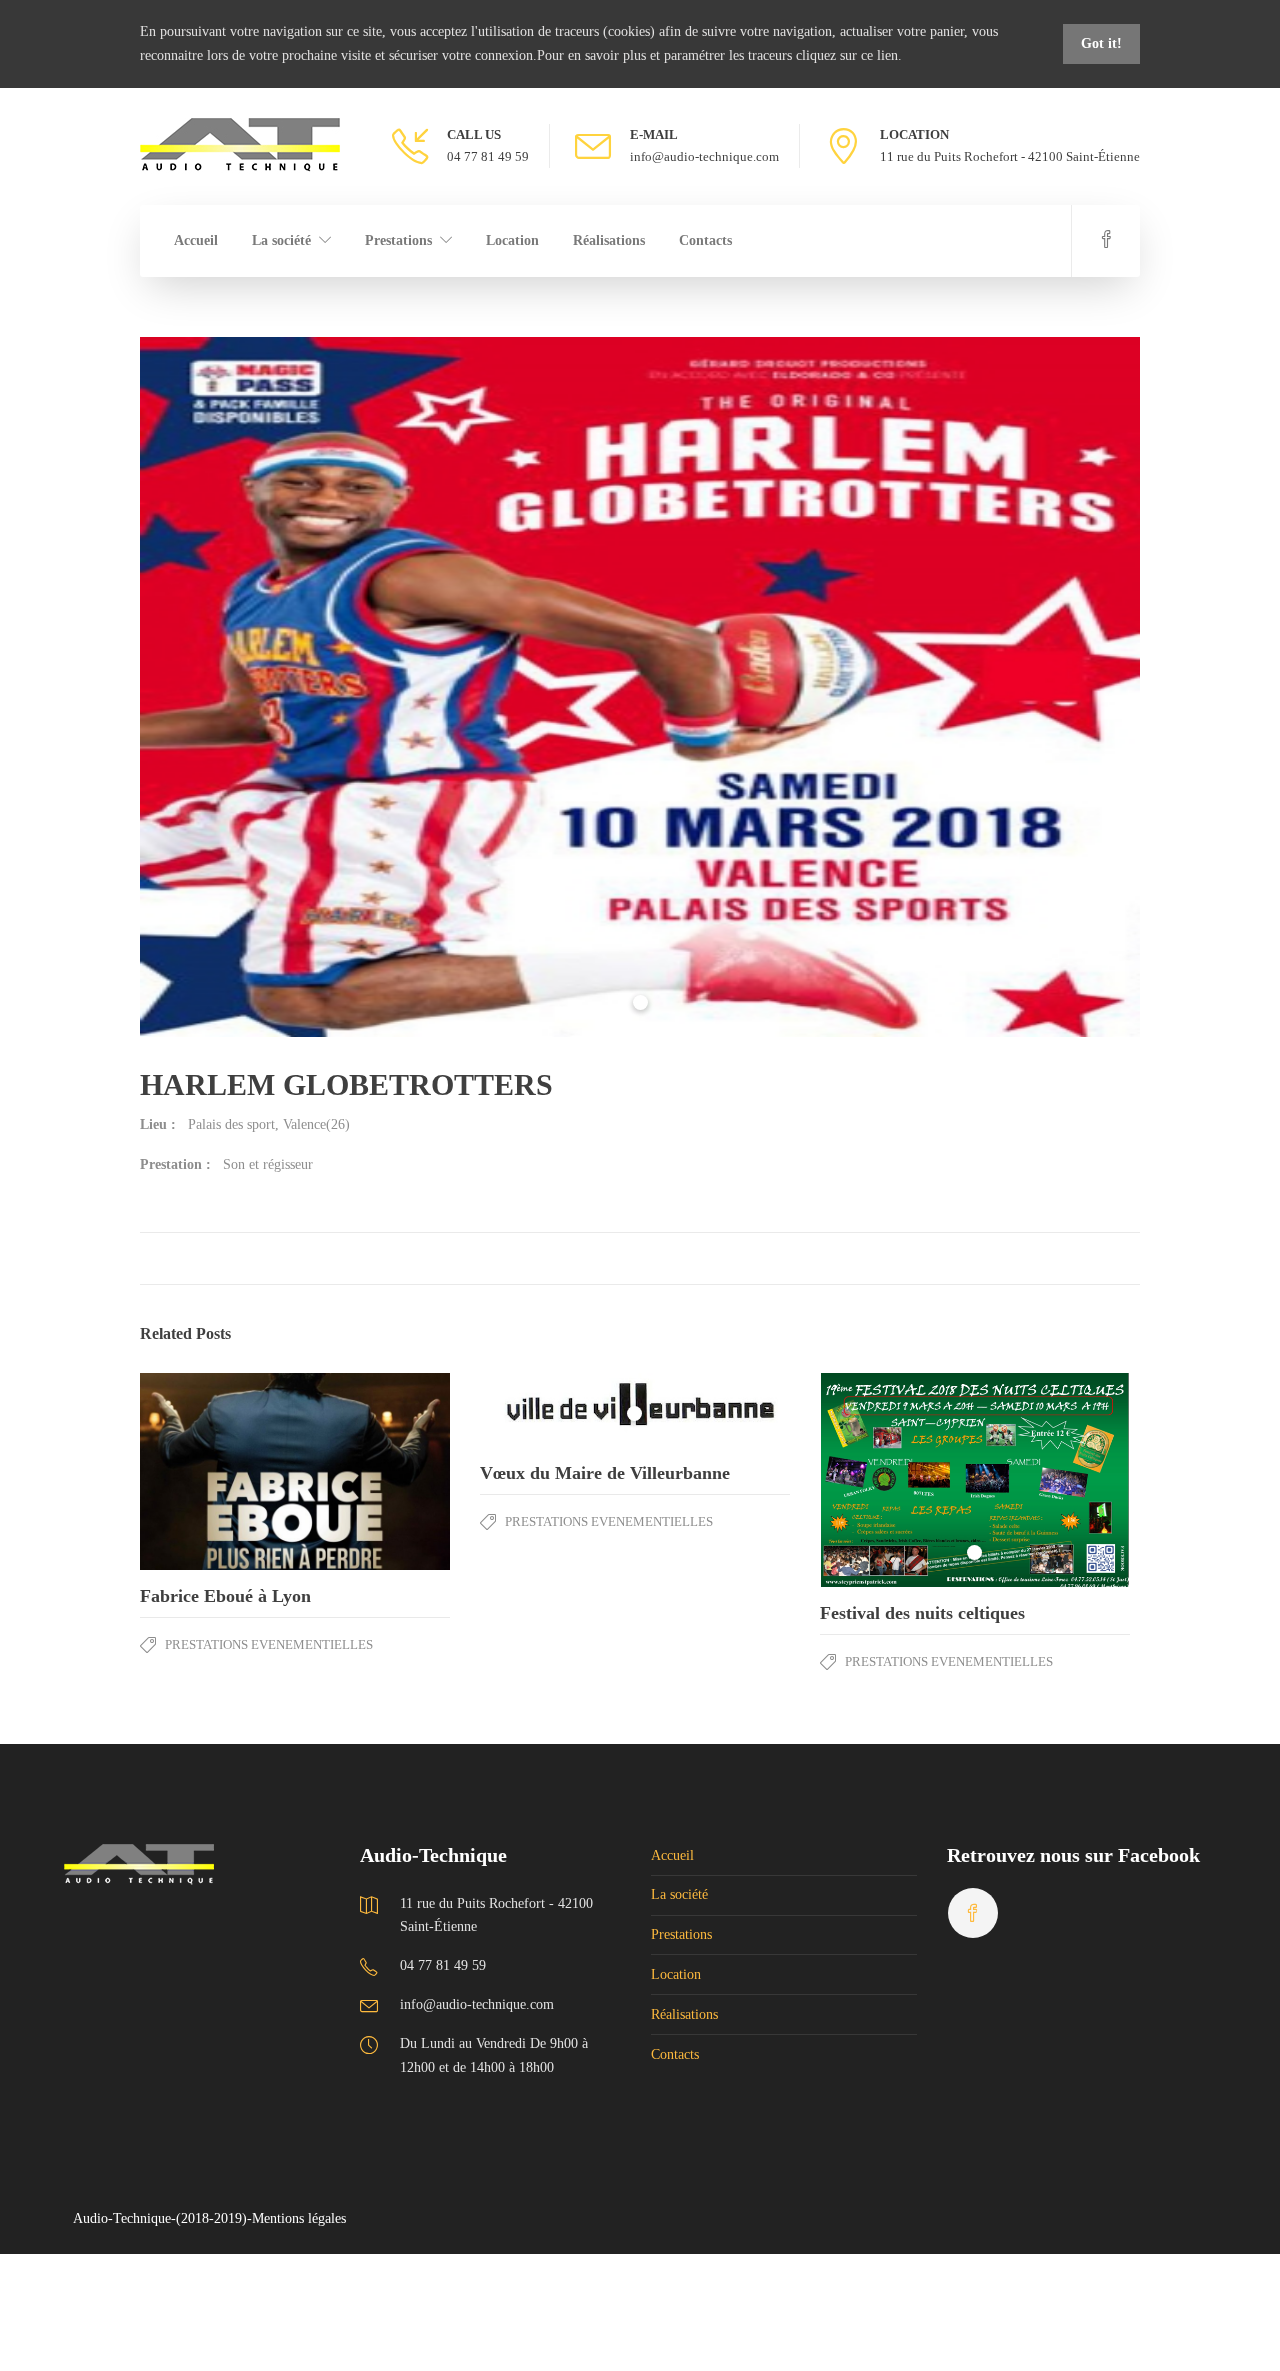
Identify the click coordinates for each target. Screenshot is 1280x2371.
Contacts (705, 240)
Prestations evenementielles (269, 1644)
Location (512, 240)
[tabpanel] (640, 687)
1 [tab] (640, 1002)
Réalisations (609, 240)
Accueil (196, 240)
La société (281, 240)
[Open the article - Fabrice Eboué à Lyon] (217, 1471)
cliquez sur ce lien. (849, 55)
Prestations (398, 240)
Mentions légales (299, 2218)
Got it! (1101, 43)
